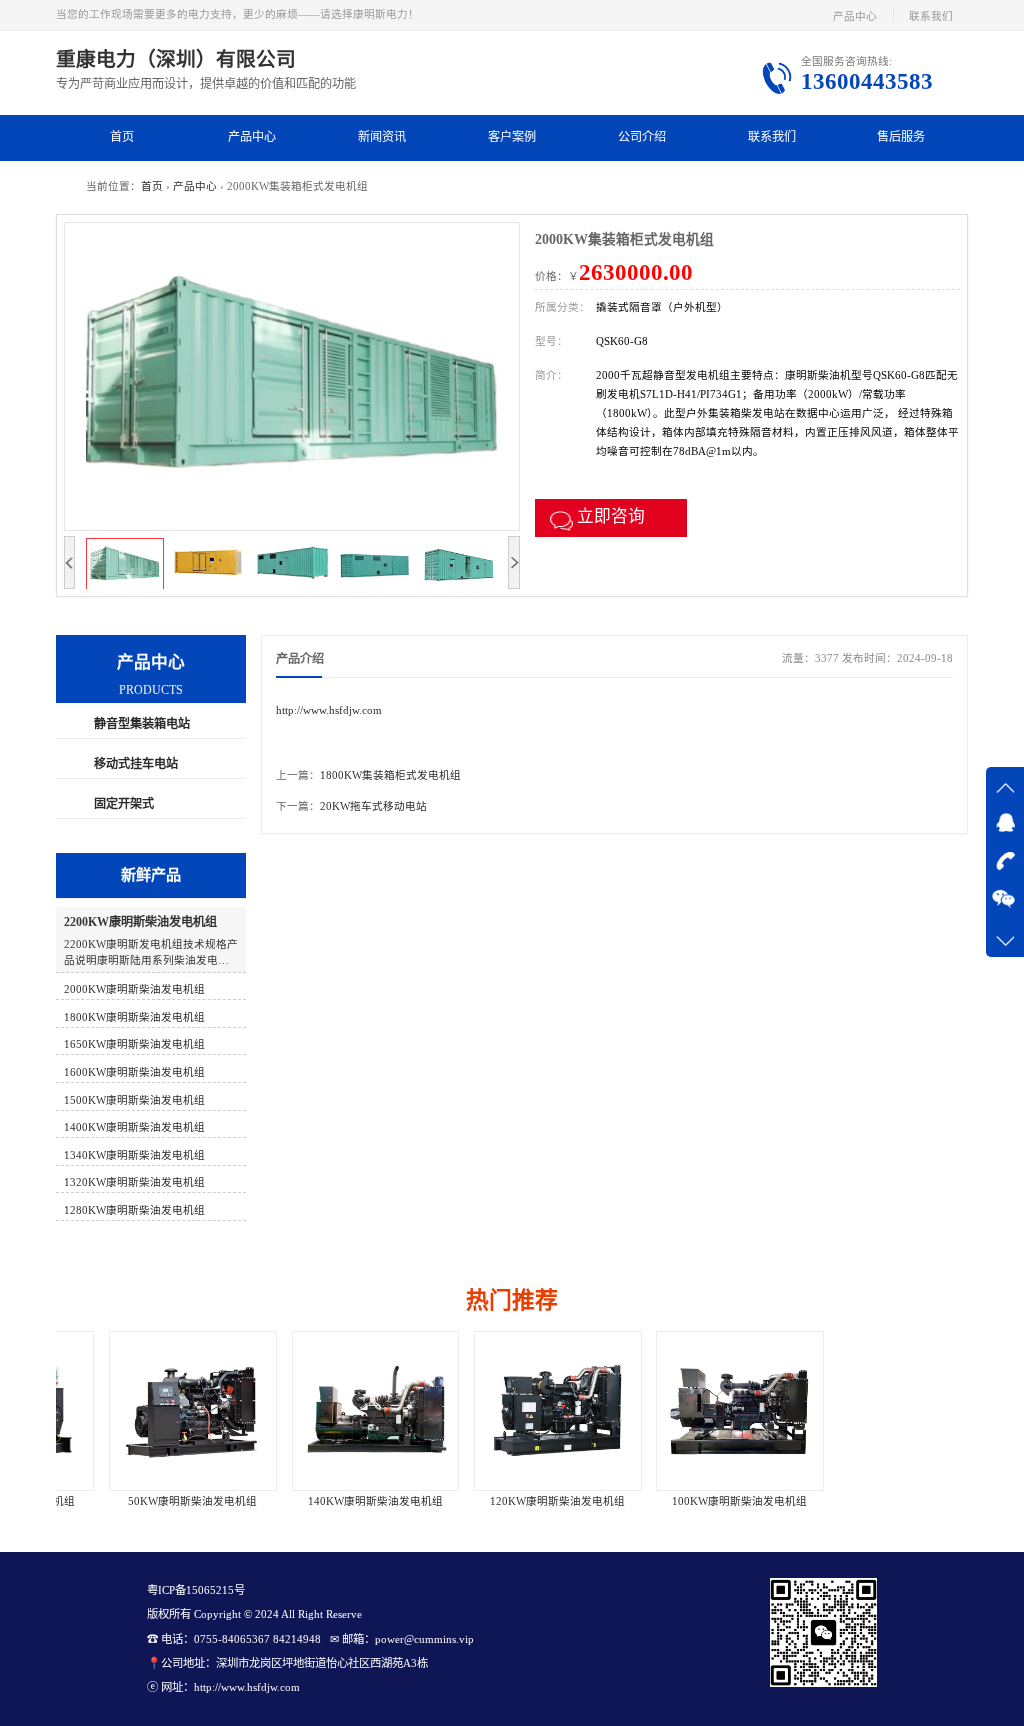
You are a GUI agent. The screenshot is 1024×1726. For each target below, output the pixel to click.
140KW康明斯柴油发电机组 (329, 1501)
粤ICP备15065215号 (196, 1590)
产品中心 (855, 16)
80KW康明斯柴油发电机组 (876, 1501)
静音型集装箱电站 (142, 724)
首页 (122, 137)
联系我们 (931, 16)
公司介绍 (642, 137)
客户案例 (512, 137)
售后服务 (901, 137)
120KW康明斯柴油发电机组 (511, 1501)
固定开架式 (124, 804)
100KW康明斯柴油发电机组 (694, 1501)
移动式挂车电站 (136, 764)
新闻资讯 (382, 137)
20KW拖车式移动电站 (373, 806)
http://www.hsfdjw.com (329, 710)
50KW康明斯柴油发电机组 (147, 1501)
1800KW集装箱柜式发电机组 (390, 775)
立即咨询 (611, 516)
